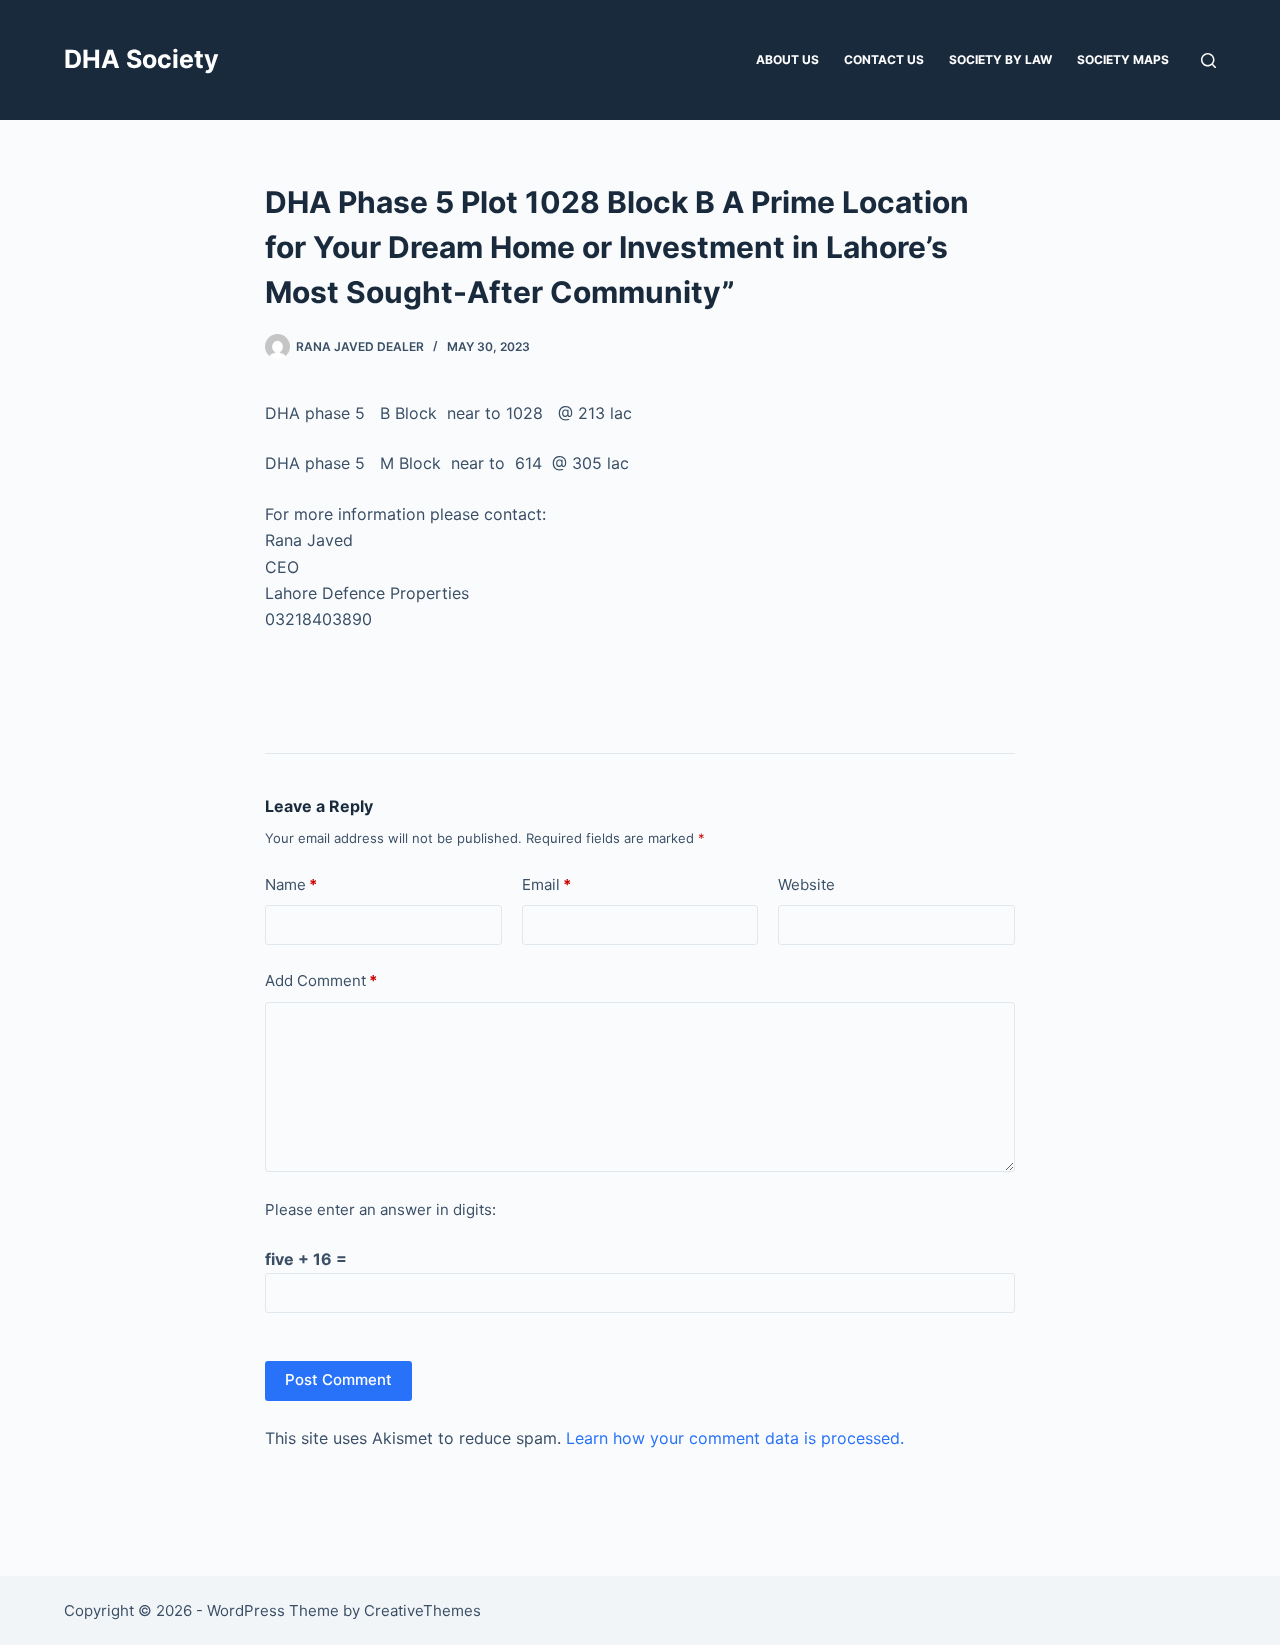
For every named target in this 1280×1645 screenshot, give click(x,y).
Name (291, 884)
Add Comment (321, 980)
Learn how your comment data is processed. (735, 1438)
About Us (787, 59)
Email (546, 884)
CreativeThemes (422, 1610)
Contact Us (884, 59)
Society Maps (1123, 59)
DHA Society (141, 59)
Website (806, 884)
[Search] (1208, 60)
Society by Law (1000, 59)
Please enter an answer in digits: (380, 1209)
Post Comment (338, 1379)
